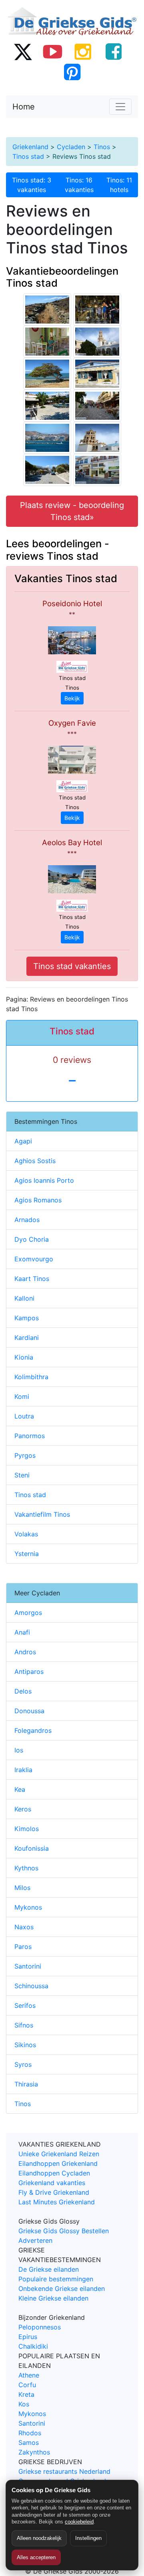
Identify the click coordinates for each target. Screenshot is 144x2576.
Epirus (28, 2337)
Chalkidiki (33, 2346)
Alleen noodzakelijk (39, 2538)
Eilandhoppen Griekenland (58, 2163)
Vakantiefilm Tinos (42, 1514)
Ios (19, 1750)
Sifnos (24, 2025)
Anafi (22, 1632)
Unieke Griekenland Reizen (59, 2154)
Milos (22, 1888)
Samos (29, 2442)
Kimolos (27, 1829)
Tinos (102, 147)
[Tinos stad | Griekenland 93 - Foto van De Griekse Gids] (97, 373)
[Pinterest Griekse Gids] (72, 72)
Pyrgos (25, 1455)
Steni (22, 1475)
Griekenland (30, 147)
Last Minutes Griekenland (57, 2202)
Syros (23, 2064)
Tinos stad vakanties (72, 966)
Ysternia (27, 1554)
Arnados (27, 1220)
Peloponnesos (40, 2327)
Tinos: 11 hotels (119, 185)
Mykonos (28, 1907)
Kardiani (27, 1338)
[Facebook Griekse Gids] (114, 51)
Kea (20, 1789)
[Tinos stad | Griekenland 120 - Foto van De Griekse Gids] (47, 437)
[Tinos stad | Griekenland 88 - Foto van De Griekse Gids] (47, 469)
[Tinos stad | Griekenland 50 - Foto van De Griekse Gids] (47, 405)
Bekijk (72, 698)
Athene (29, 2375)
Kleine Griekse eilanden (53, 2298)
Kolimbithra (31, 1377)
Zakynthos (34, 2452)
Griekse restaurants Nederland (64, 2471)
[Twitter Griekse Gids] (22, 51)
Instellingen (88, 2538)
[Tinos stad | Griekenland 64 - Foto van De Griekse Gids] (97, 469)
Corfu (27, 2385)
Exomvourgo (34, 1259)
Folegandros (33, 1730)
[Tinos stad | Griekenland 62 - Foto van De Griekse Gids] (47, 341)
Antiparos (29, 1671)
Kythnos (26, 1868)
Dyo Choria (32, 1239)
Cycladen (71, 147)
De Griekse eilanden (49, 2269)
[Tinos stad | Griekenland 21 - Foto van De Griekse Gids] (97, 341)
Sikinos (25, 2045)
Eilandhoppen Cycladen (54, 2173)
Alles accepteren (36, 2557)
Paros (23, 1947)
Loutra (24, 1416)
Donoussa (29, 1711)
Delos (23, 1691)
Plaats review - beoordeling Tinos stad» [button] (72, 511)
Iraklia (23, 1770)
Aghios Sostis (35, 1161)
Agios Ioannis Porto (44, 1180)
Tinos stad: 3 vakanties (32, 185)
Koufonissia (32, 1848)
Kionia (24, 1357)
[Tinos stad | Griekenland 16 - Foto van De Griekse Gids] (97, 309)
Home (24, 107)
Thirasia (26, 2084)
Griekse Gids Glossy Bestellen (64, 2231)
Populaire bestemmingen (56, 2279)
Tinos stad (28, 156)
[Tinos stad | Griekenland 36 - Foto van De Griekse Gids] (97, 405)
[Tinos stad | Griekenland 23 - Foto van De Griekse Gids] (97, 437)
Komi (22, 1396)
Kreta (26, 2394)
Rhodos (30, 2433)
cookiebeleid (79, 2522)
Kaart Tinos (32, 1279)
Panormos (30, 1436)
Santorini (28, 1966)
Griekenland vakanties (52, 2183)
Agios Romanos (38, 1200)
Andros (25, 1652)
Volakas (26, 1534)
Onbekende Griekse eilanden (62, 2289)
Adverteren (35, 2240)
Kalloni (24, 1298)
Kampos (27, 1318)
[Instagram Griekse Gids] (83, 51)
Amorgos (28, 1613)
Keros (23, 1809)
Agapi (23, 1141)
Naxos (24, 1927)
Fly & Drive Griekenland (54, 2192)
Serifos (25, 2005)
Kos (24, 2404)
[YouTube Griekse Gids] (53, 51)
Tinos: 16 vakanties (79, 185)
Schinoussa (31, 1986)
